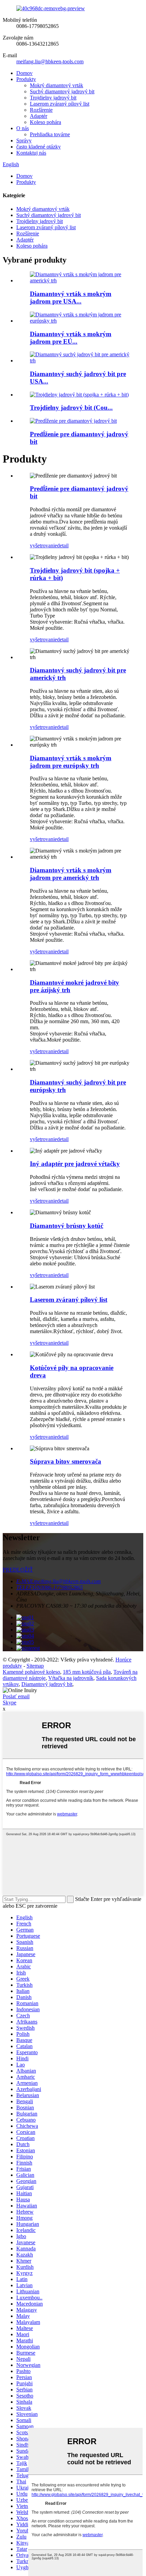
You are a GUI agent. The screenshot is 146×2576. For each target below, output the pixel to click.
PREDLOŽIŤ (18, 1570)
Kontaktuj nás (31, 153)
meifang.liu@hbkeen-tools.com (50, 61)
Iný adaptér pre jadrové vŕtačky (75, 1164)
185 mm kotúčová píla (87, 1672)
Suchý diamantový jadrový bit (62, 91)
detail (63, 545)
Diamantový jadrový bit (47, 1684)
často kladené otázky (39, 147)
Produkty (26, 79)
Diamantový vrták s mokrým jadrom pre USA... (71, 298)
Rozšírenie (41, 110)
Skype (10, 1703)
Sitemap (35, 1666)
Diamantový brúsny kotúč (67, 1226)
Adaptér (39, 116)
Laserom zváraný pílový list (60, 104)
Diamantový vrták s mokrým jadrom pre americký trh (71, 874)
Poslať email (16, 1696)
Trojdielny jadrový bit (53, 98)
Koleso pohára (45, 122)
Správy (24, 140)
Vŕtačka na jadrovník (71, 1678)
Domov (24, 73)
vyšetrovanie (43, 545)
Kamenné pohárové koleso (31, 1672)
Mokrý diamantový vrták (57, 85)
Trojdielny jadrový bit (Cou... (71, 408)
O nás (23, 128)
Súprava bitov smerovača (66, 1461)
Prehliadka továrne (50, 134)
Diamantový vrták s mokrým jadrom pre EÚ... (71, 338)
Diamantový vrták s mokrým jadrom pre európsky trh (71, 762)
